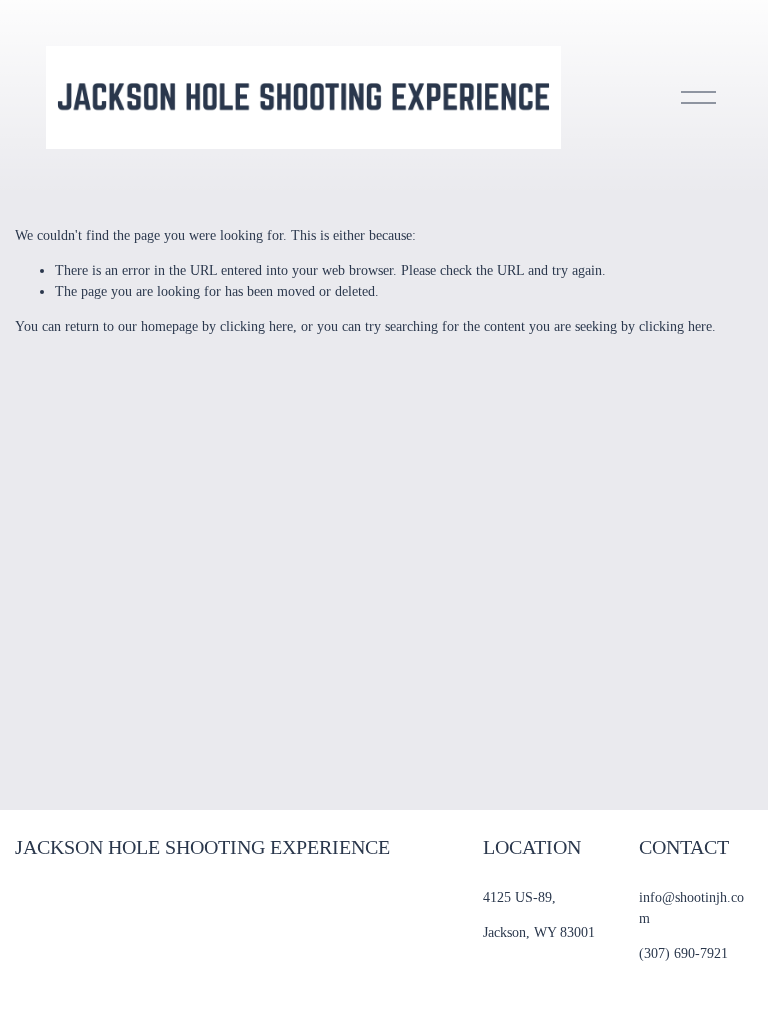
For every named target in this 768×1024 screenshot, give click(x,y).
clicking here (256, 326)
